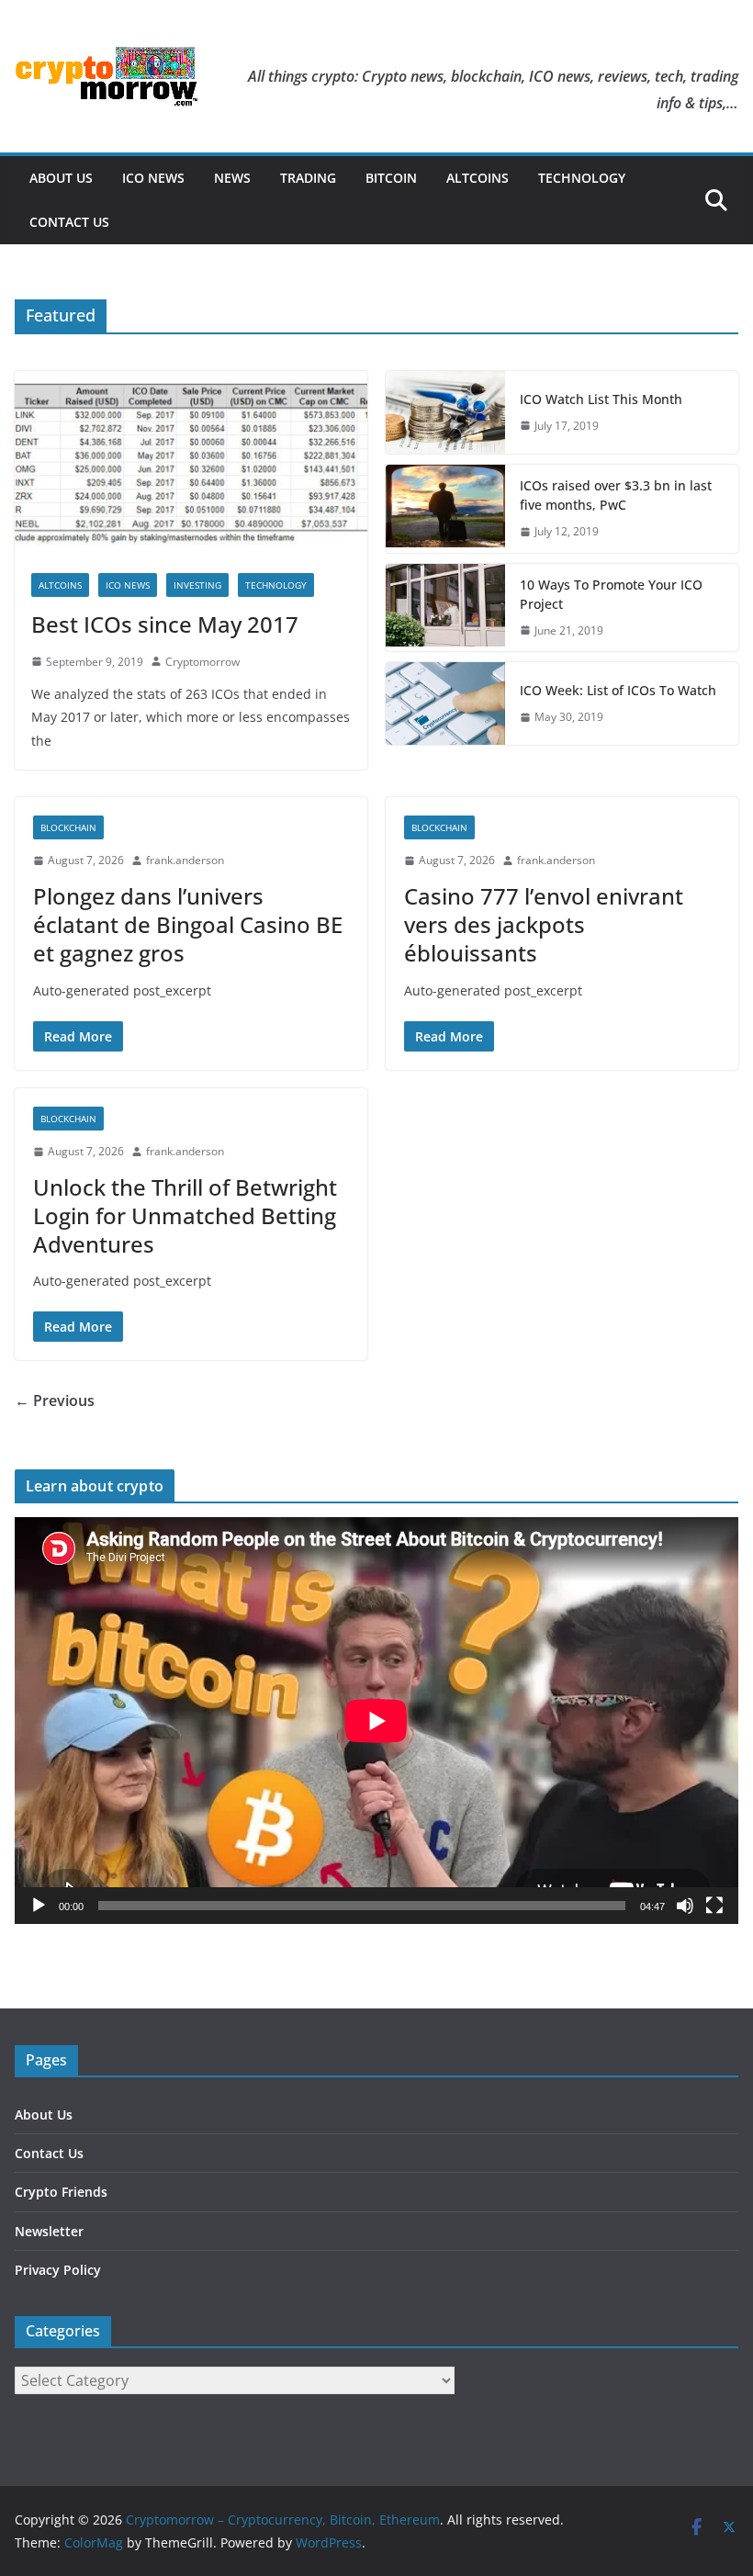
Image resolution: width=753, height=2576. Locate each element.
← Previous (55, 1400)
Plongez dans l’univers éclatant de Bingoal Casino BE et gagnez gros (188, 924)
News (232, 178)
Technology (582, 178)
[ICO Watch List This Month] (445, 412)
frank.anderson (185, 860)
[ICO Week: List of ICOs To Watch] (445, 703)
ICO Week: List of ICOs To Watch (618, 690)
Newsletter (49, 2231)
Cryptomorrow (202, 662)
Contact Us (69, 222)
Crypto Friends (61, 2192)
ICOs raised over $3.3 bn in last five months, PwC (616, 495)
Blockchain (68, 827)
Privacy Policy (58, 2270)
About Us (61, 178)
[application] (376, 1721)
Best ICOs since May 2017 (165, 624)
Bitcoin (391, 178)
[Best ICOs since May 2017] (191, 464)
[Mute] (685, 1906)
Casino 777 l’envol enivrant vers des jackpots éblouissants (544, 924)
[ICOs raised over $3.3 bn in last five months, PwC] (445, 509)
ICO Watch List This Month (601, 399)
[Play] (39, 1906)
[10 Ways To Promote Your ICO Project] (445, 608)
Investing (197, 585)
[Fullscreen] (714, 1906)
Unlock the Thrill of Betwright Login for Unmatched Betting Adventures (185, 1215)
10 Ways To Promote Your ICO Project (611, 594)
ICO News (153, 178)
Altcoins (478, 178)
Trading (308, 178)
